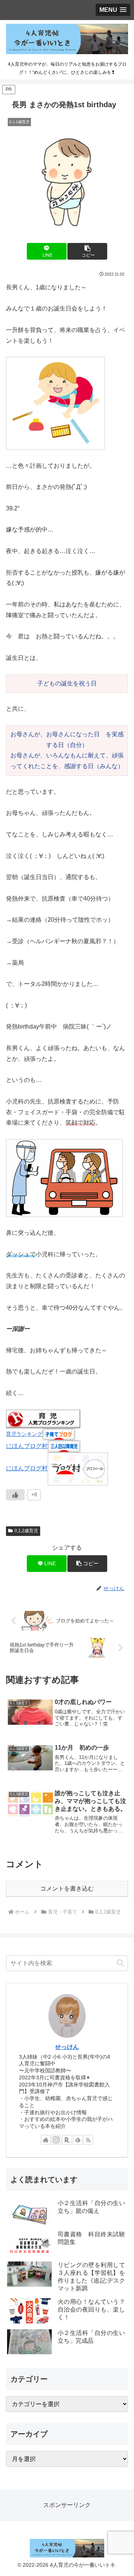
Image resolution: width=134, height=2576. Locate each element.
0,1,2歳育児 (26, 1531)
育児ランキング (24, 1434)
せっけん (67, 2047)
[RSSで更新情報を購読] (88, 2140)
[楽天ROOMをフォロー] (67, 2140)
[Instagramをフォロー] (56, 2140)
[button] (87, 251)
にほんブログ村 (27, 1446)
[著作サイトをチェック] (46, 2140)
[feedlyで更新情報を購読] (78, 2140)
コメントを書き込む (67, 1889)
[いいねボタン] (15, 1495)
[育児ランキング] (43, 1419)
